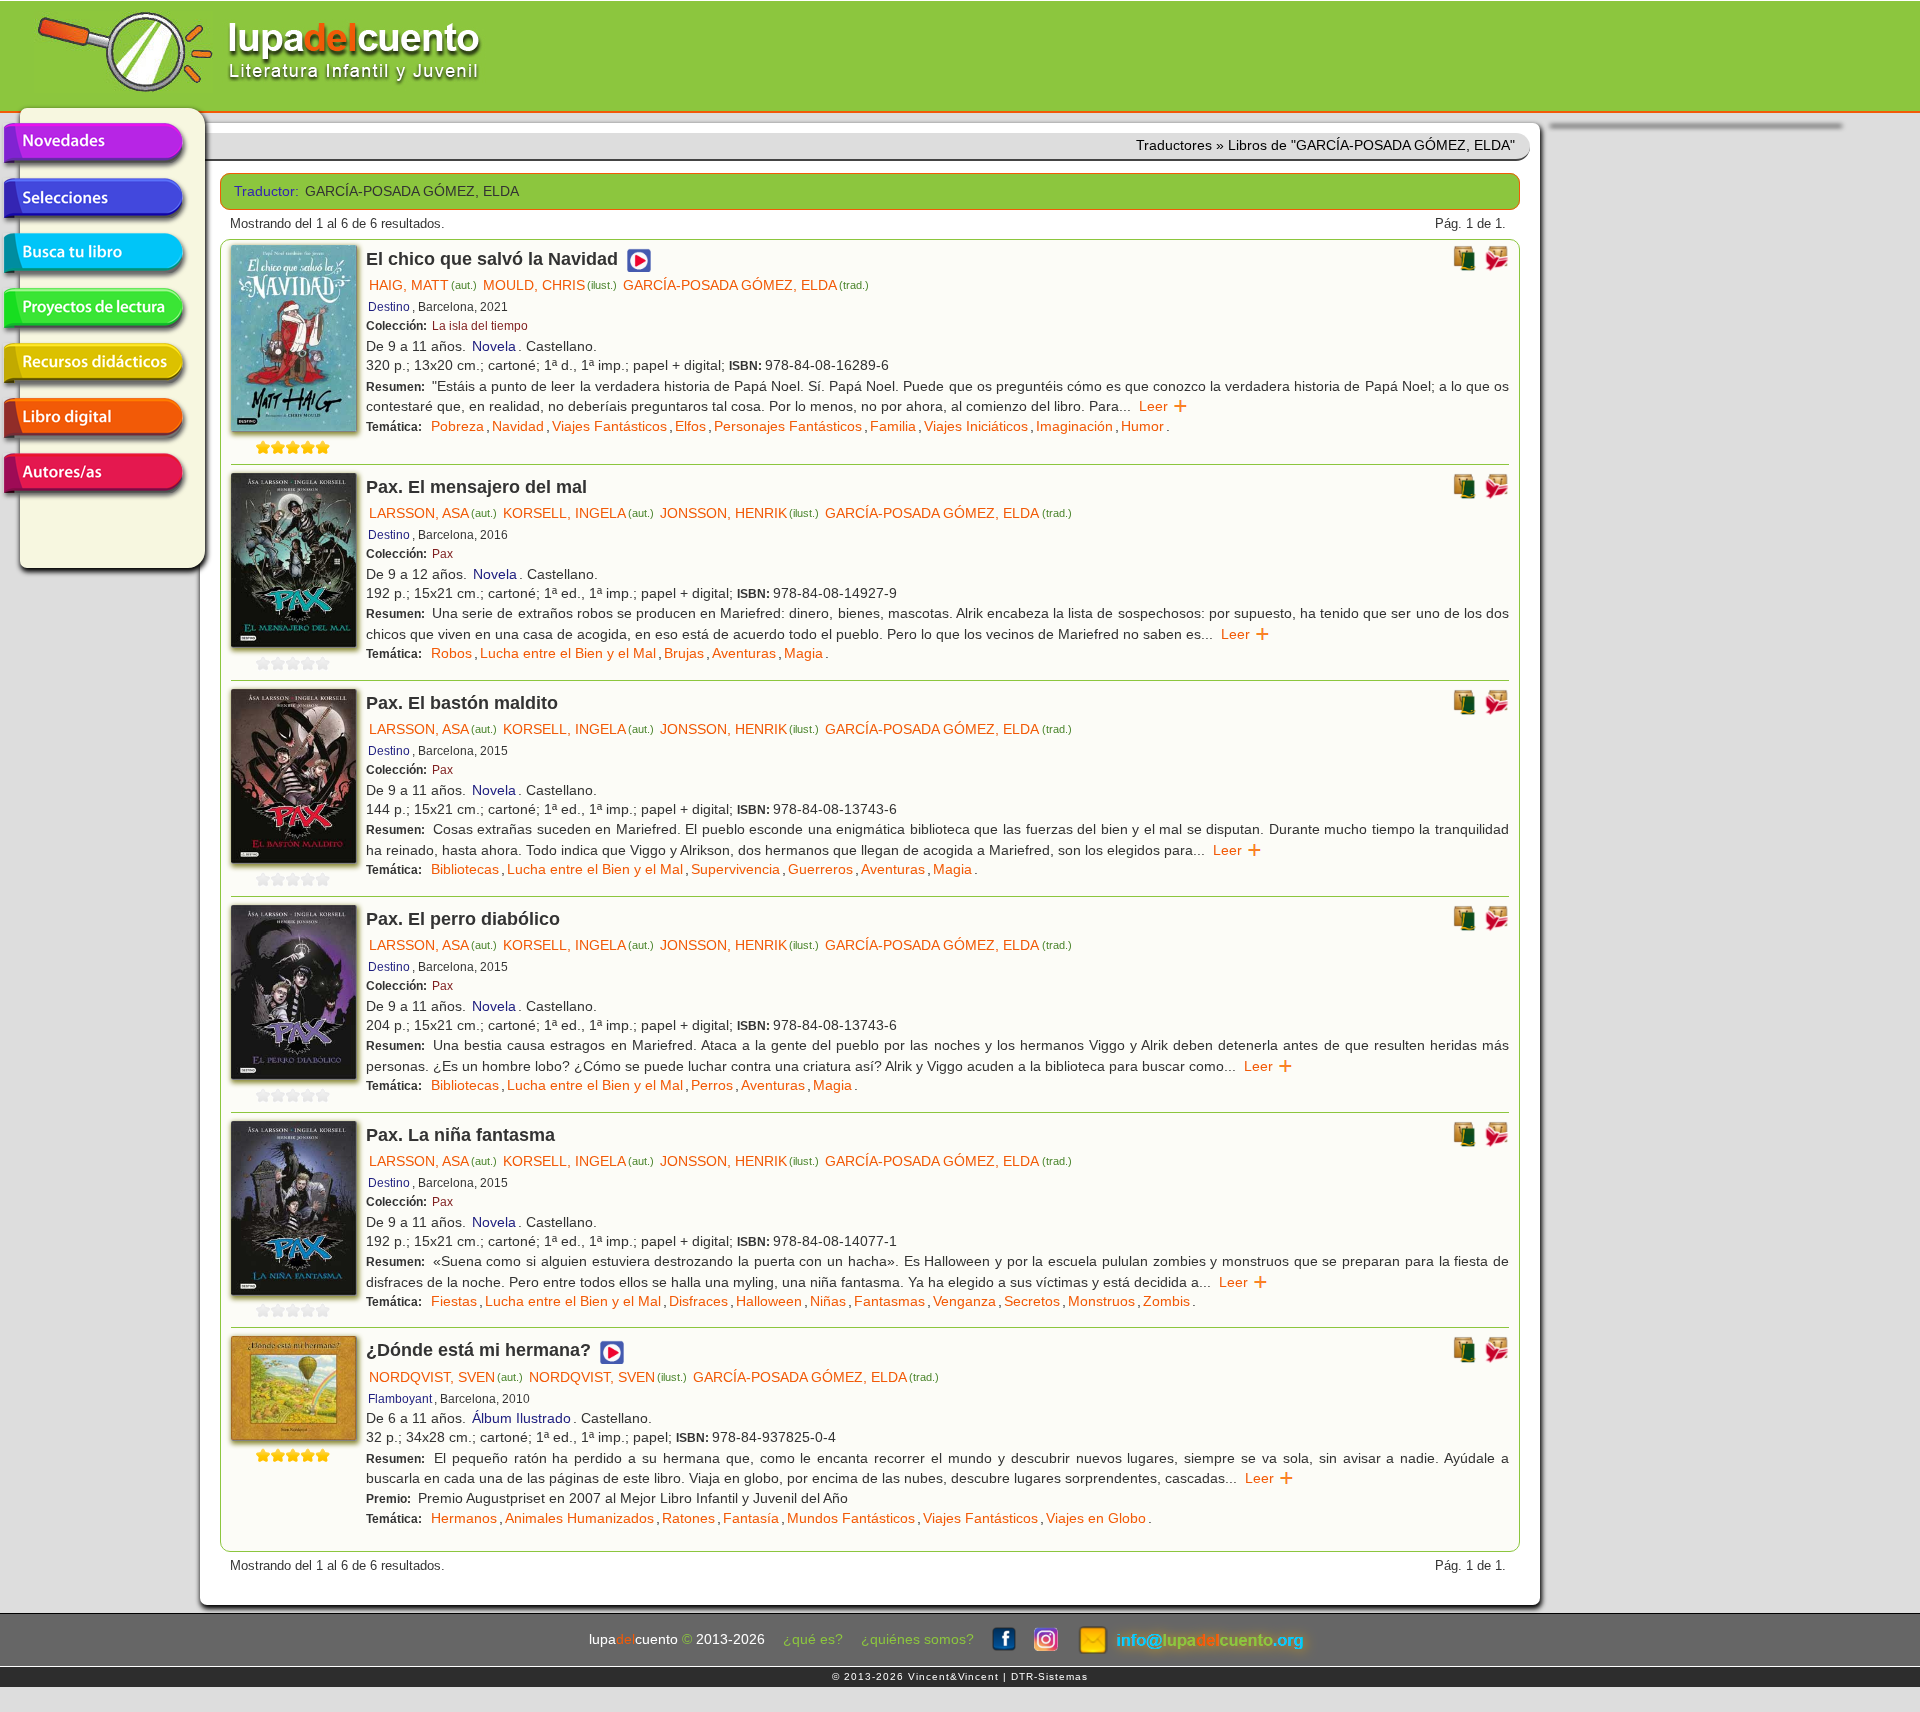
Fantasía (751, 1518)
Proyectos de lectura (93, 308)
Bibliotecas (465, 869)
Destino (389, 307)
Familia (893, 426)
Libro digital (93, 418)
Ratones (688, 1518)
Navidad (518, 426)
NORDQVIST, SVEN (446, 1377)
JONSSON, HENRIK (739, 513)
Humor (1142, 426)
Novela (494, 346)
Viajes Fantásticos (609, 426)
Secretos (1032, 1301)
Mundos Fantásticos (851, 1518)
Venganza (964, 1301)
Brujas (684, 653)
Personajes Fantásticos (788, 426)
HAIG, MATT (423, 285)
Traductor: (262, 191)
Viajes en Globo (1096, 1518)
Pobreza (457, 426)
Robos (451, 653)
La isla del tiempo (480, 326)
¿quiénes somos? (917, 1639)
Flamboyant (400, 1399)
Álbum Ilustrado (521, 1418)
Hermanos (464, 1518)
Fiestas (454, 1301)
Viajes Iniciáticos (976, 426)
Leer (1163, 406)
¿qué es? (813, 1639)
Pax (442, 554)
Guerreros (820, 869)
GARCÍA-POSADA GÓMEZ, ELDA (746, 285)
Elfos (690, 426)
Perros (712, 1085)
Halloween (769, 1301)
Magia (803, 653)
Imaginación (1074, 426)
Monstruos (1101, 1301)
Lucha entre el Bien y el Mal (568, 653)
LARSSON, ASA (433, 513)
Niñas (828, 1301)
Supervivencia (735, 869)
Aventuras (744, 653)
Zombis (1166, 1301)
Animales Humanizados (579, 1518)
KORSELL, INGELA (578, 513)
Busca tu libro (93, 253)
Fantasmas (889, 1301)
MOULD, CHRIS (550, 285)
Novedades (93, 143)
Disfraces (698, 1301)
